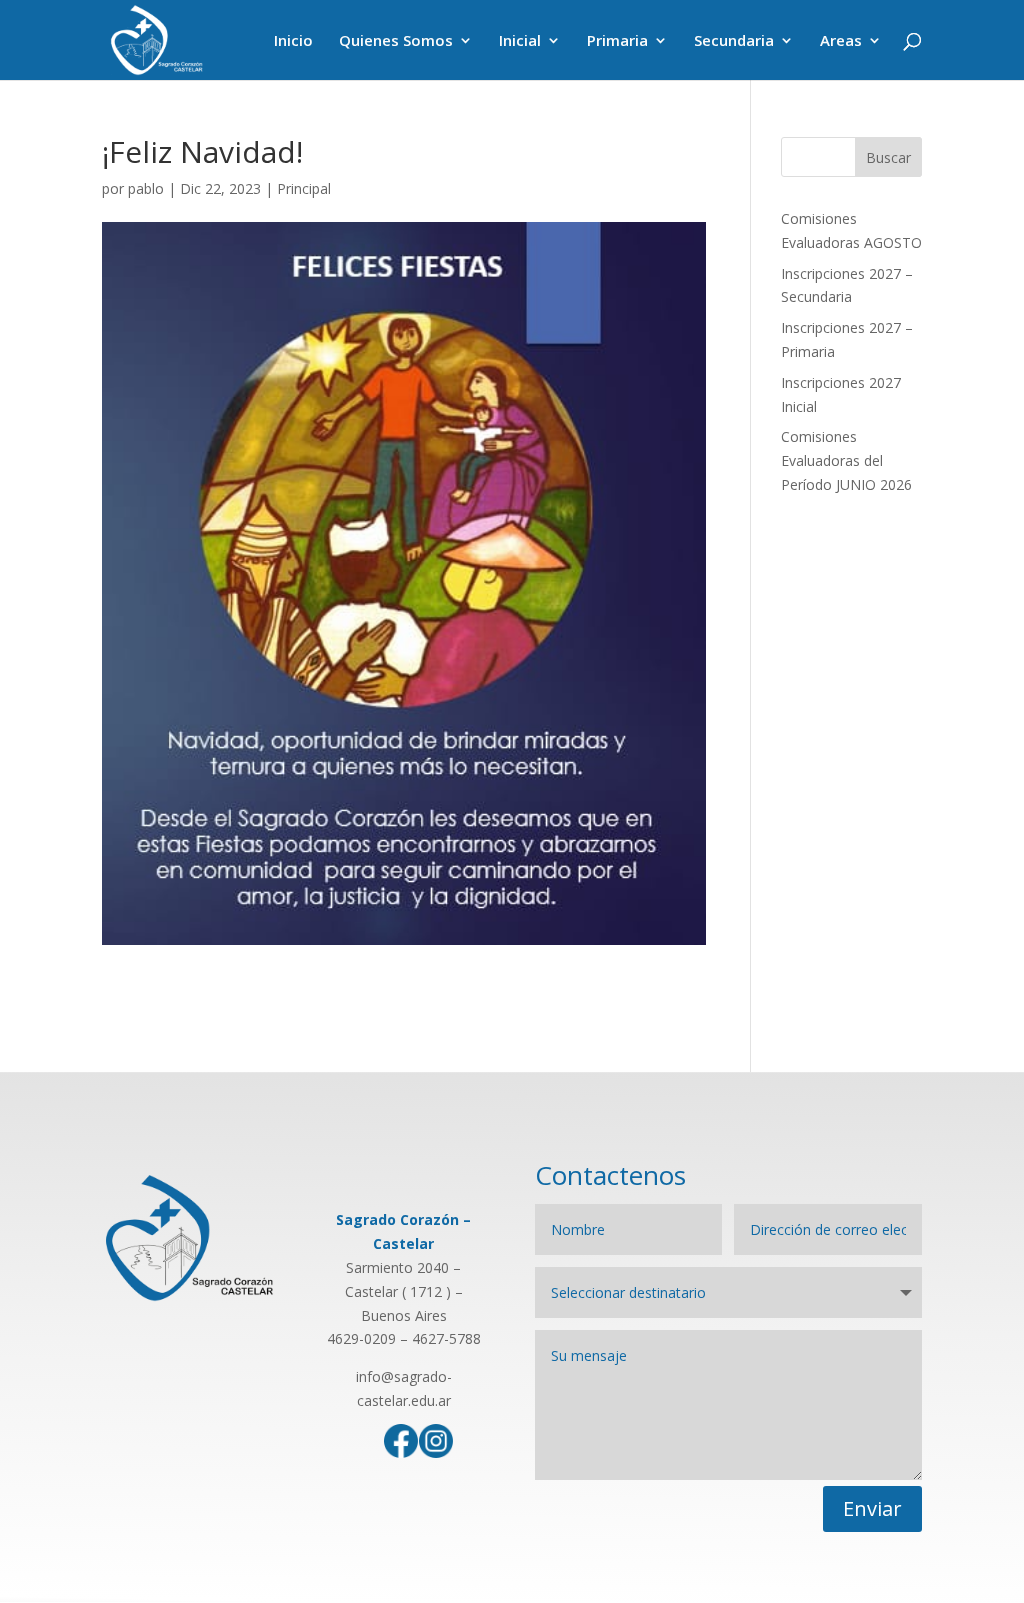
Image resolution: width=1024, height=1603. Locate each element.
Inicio (293, 41)
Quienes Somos (396, 41)
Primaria (617, 41)
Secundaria (734, 41)
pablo (146, 188)
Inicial (520, 41)
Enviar (872, 1508)
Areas (841, 41)
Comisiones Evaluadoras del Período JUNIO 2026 (846, 460)
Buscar (888, 157)
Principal (304, 188)
